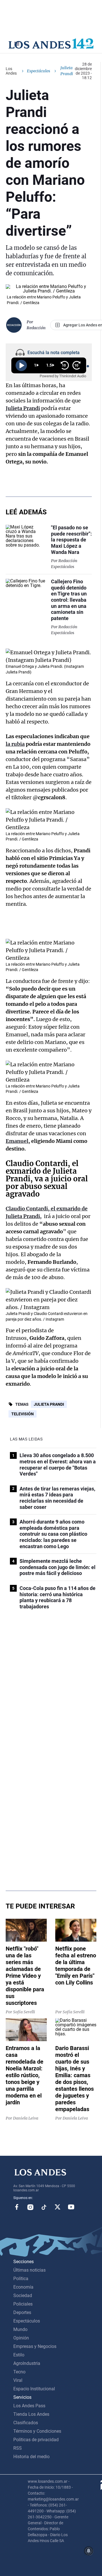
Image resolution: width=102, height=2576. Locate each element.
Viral (18, 2380)
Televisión (23, 1414)
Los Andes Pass (29, 2406)
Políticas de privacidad (36, 2440)
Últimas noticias (29, 2270)
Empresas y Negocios (35, 2346)
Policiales (23, 2304)
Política (21, 2279)
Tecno (19, 2372)
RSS (18, 2448)
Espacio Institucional (34, 2389)
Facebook (17, 2207)
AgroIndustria (27, 2363)
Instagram (30, 2207)
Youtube (71, 2207)
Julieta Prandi (49, 1404)
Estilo (19, 2355)
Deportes (22, 2312)
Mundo (20, 2329)
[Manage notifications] (89, 2551)
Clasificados (26, 2423)
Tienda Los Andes (31, 2414)
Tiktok (44, 2207)
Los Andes (11, 71)
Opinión (21, 2338)
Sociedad (23, 2296)
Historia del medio (31, 2457)
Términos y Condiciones (37, 2431)
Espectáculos (39, 71)
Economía (23, 2287)
